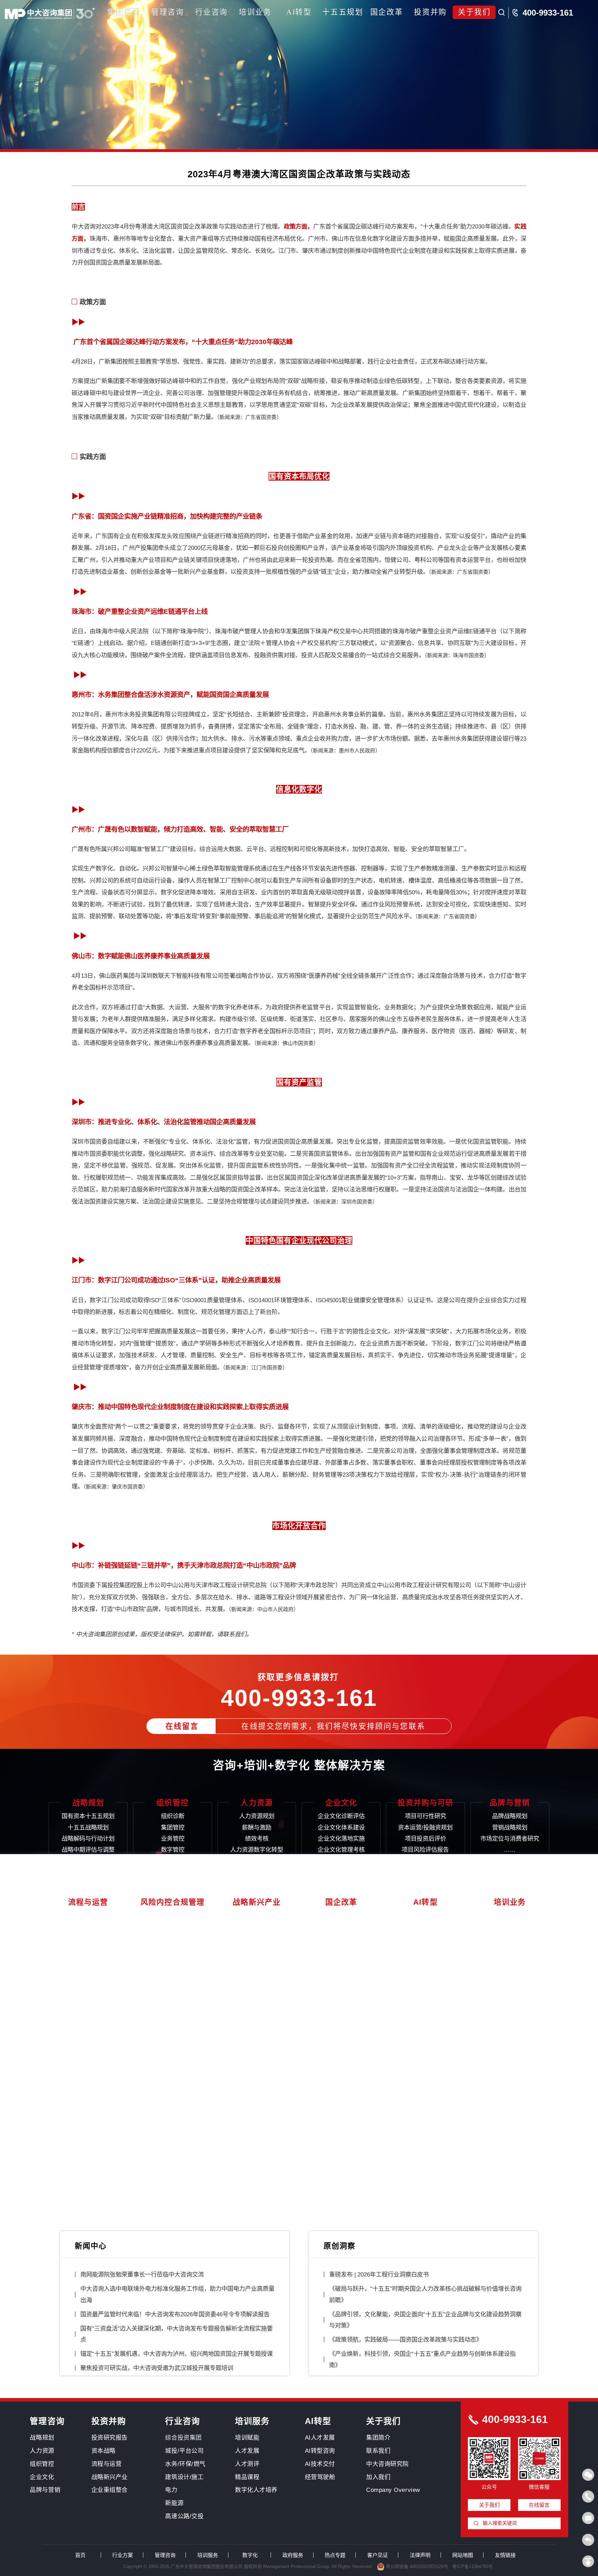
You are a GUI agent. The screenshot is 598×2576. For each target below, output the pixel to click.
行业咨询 (211, 12)
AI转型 (299, 12)
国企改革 (387, 12)
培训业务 (255, 12)
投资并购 (430, 12)
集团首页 (124, 12)
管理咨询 (167, 12)
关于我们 (474, 12)
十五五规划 (343, 12)
